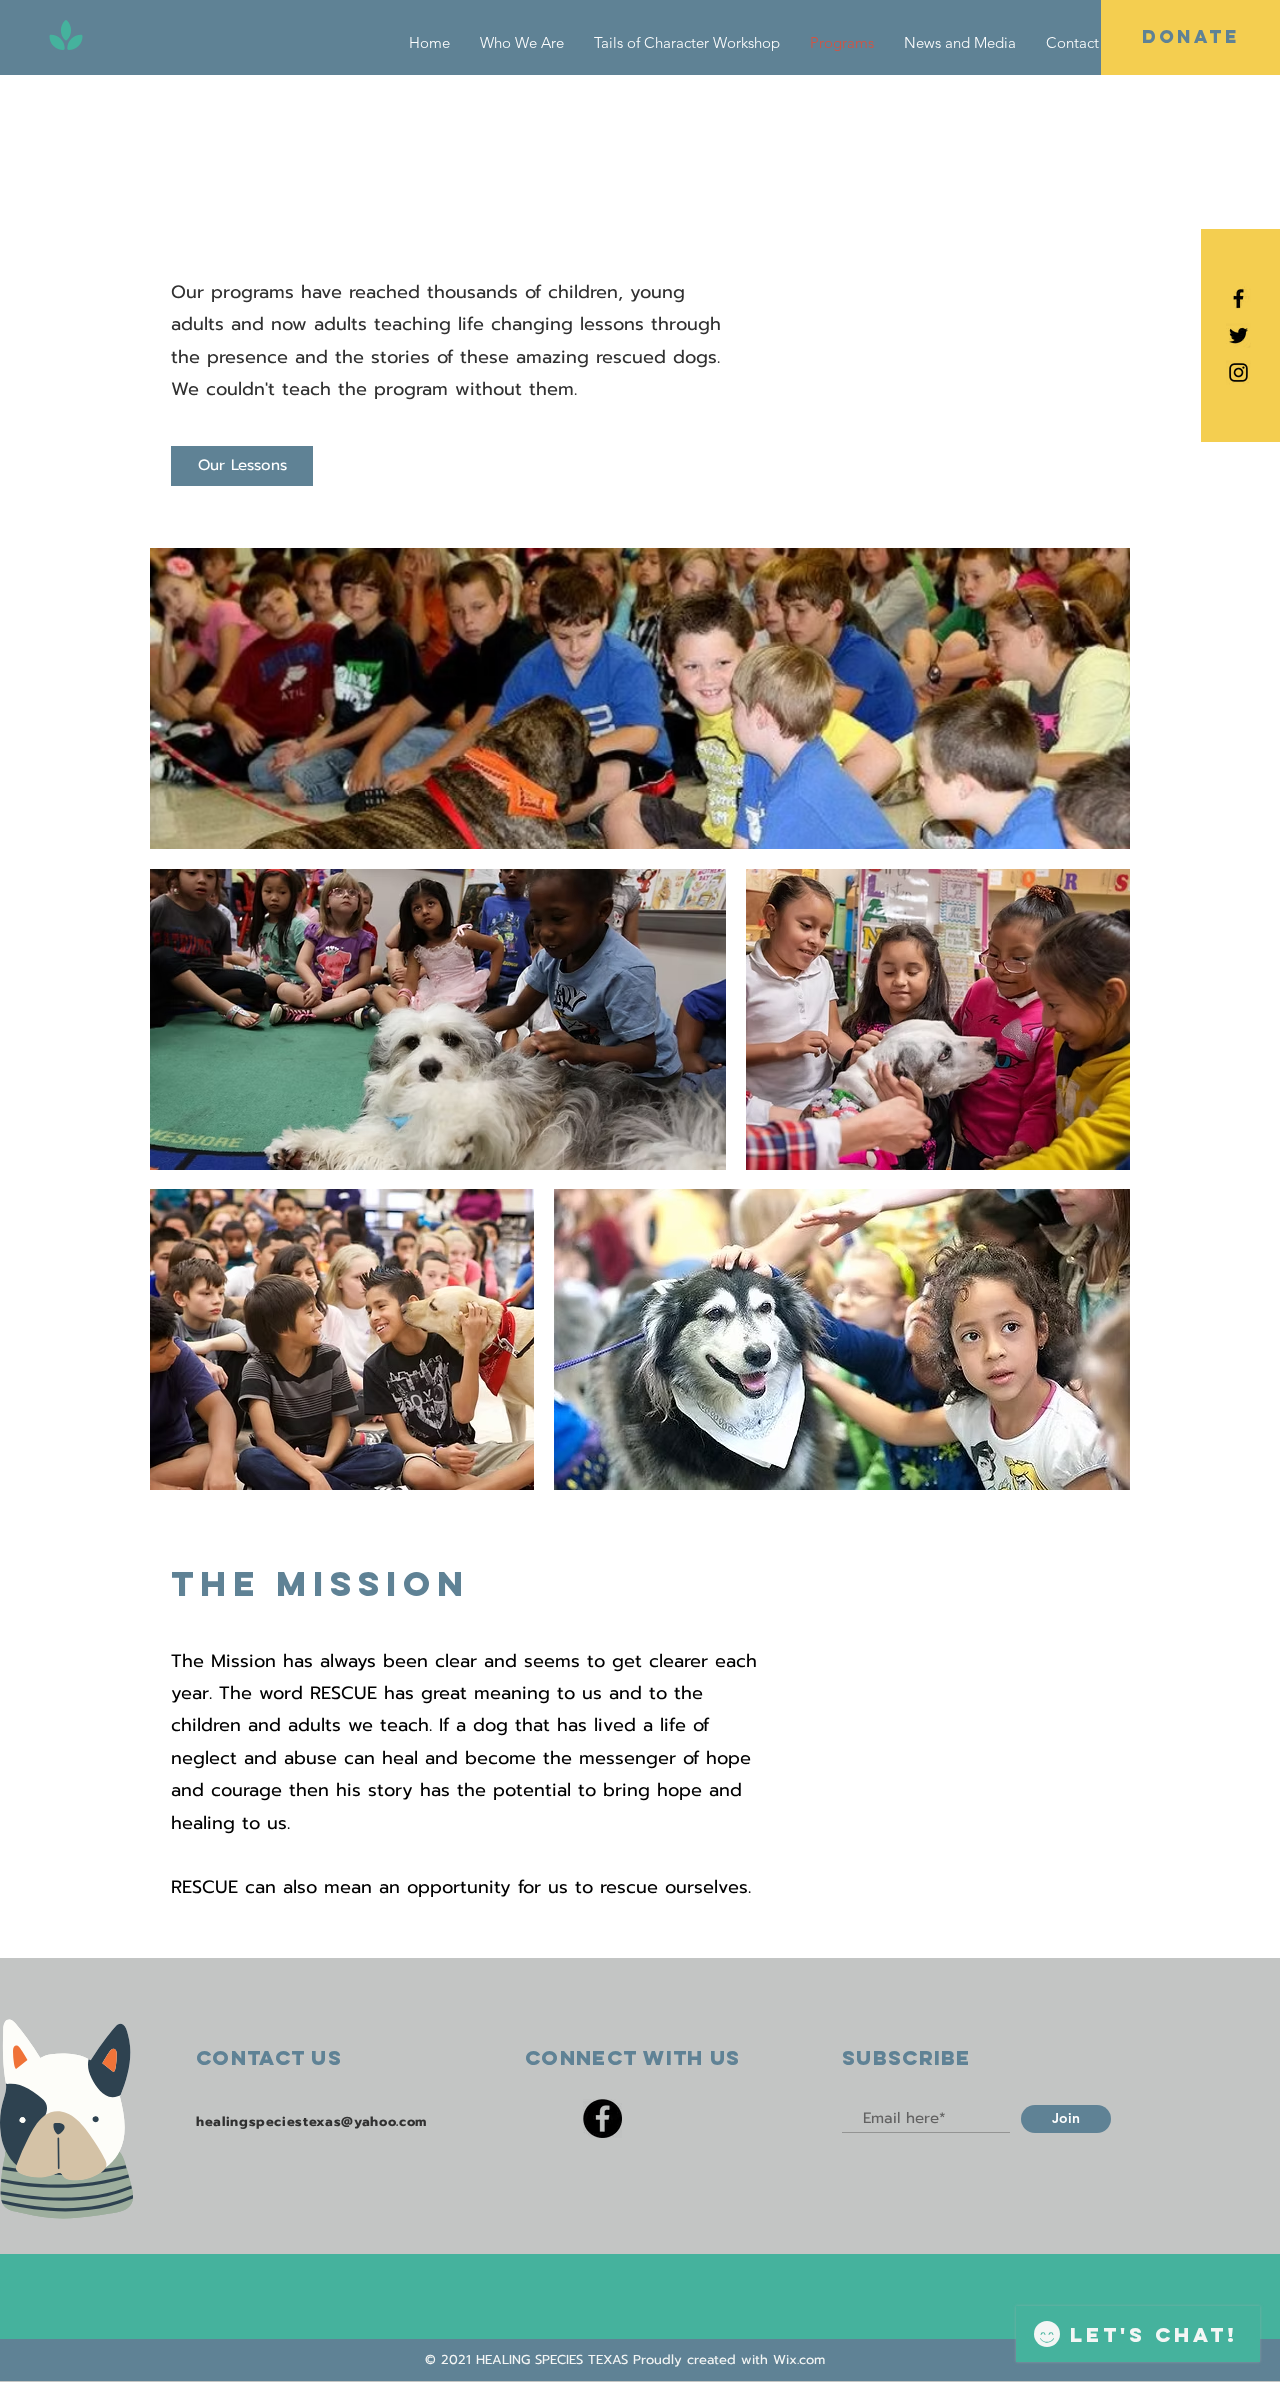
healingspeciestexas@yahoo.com (311, 2121)
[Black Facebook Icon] (1238, 298)
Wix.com (799, 2359)
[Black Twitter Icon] (1238, 335)
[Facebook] (602, 2118)
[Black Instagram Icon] (1238, 372)
